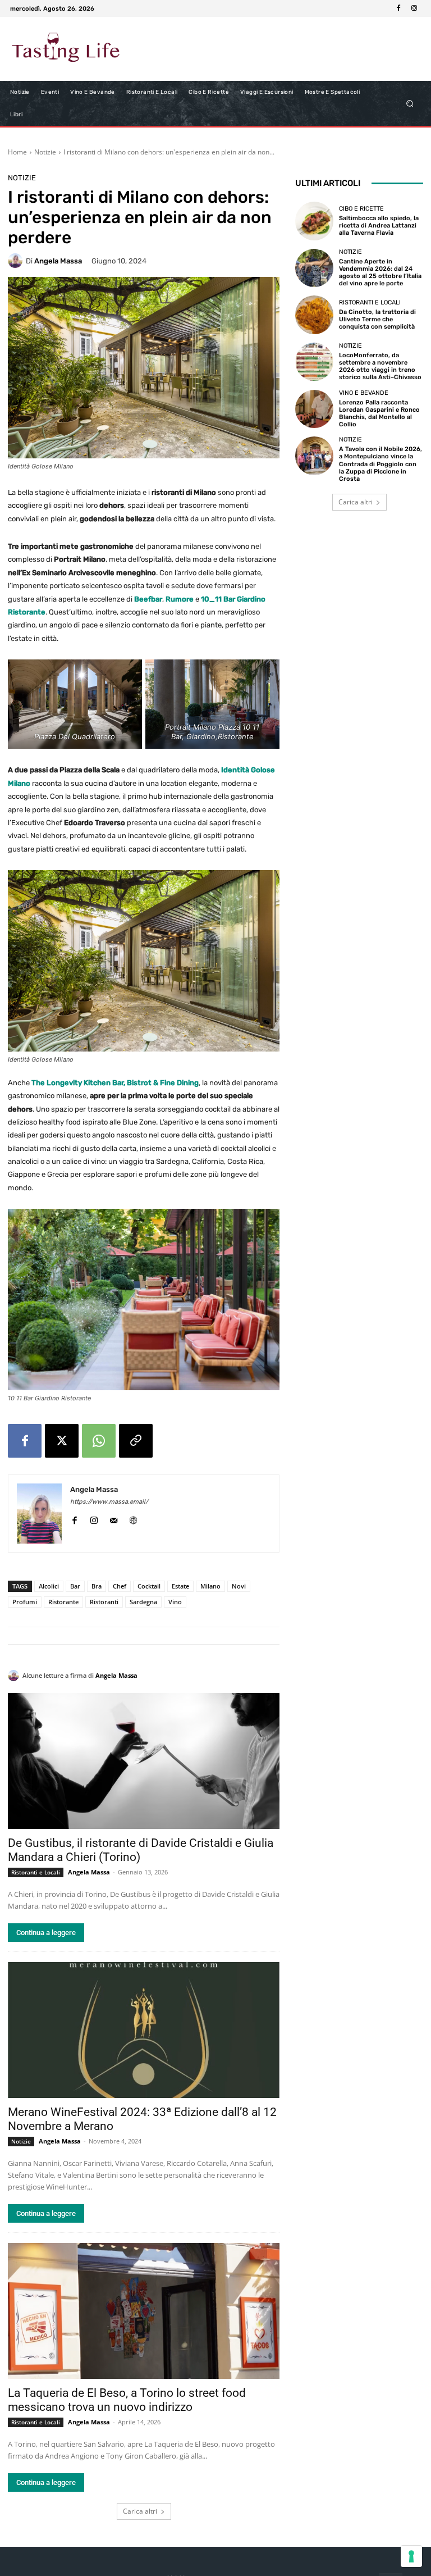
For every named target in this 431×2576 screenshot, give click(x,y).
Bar (75, 1586)
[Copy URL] (136, 1441)
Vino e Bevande (364, 393)
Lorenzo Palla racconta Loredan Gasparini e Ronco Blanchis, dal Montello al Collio (379, 414)
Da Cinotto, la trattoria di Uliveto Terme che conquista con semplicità (377, 319)
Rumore (180, 599)
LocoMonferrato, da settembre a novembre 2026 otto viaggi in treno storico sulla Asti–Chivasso (380, 367)
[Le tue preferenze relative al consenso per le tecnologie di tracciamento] (411, 2556)
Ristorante (63, 1602)
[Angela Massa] (17, 261)
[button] (410, 104)
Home (17, 152)
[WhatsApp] (99, 1441)
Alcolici (49, 1586)
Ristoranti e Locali (36, 1872)
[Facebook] (398, 8)
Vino (175, 1602)
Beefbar (148, 599)
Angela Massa (58, 261)
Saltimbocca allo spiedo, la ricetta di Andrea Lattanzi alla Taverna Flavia (379, 226)
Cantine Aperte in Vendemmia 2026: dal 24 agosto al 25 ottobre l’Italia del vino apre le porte (380, 273)
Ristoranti (104, 1602)
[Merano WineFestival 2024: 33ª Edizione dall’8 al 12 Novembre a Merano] (144, 2030)
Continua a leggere (46, 1933)
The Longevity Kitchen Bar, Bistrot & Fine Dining (115, 1083)
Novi (239, 1586)
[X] (62, 1441)
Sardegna (143, 1602)
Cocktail (149, 1586)
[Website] (133, 1518)
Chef (120, 1586)
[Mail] (114, 1518)
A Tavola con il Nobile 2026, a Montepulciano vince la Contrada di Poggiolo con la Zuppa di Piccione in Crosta (380, 464)
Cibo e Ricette (361, 209)
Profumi (25, 1602)
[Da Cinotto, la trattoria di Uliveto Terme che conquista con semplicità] (314, 315)
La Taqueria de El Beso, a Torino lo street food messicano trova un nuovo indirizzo (127, 2400)
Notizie (45, 152)
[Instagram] (414, 8)
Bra (97, 1586)
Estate (180, 1586)
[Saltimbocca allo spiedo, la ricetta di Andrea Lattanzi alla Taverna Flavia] (314, 221)
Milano (210, 1586)
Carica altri (140, 2511)
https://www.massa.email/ (109, 1502)
